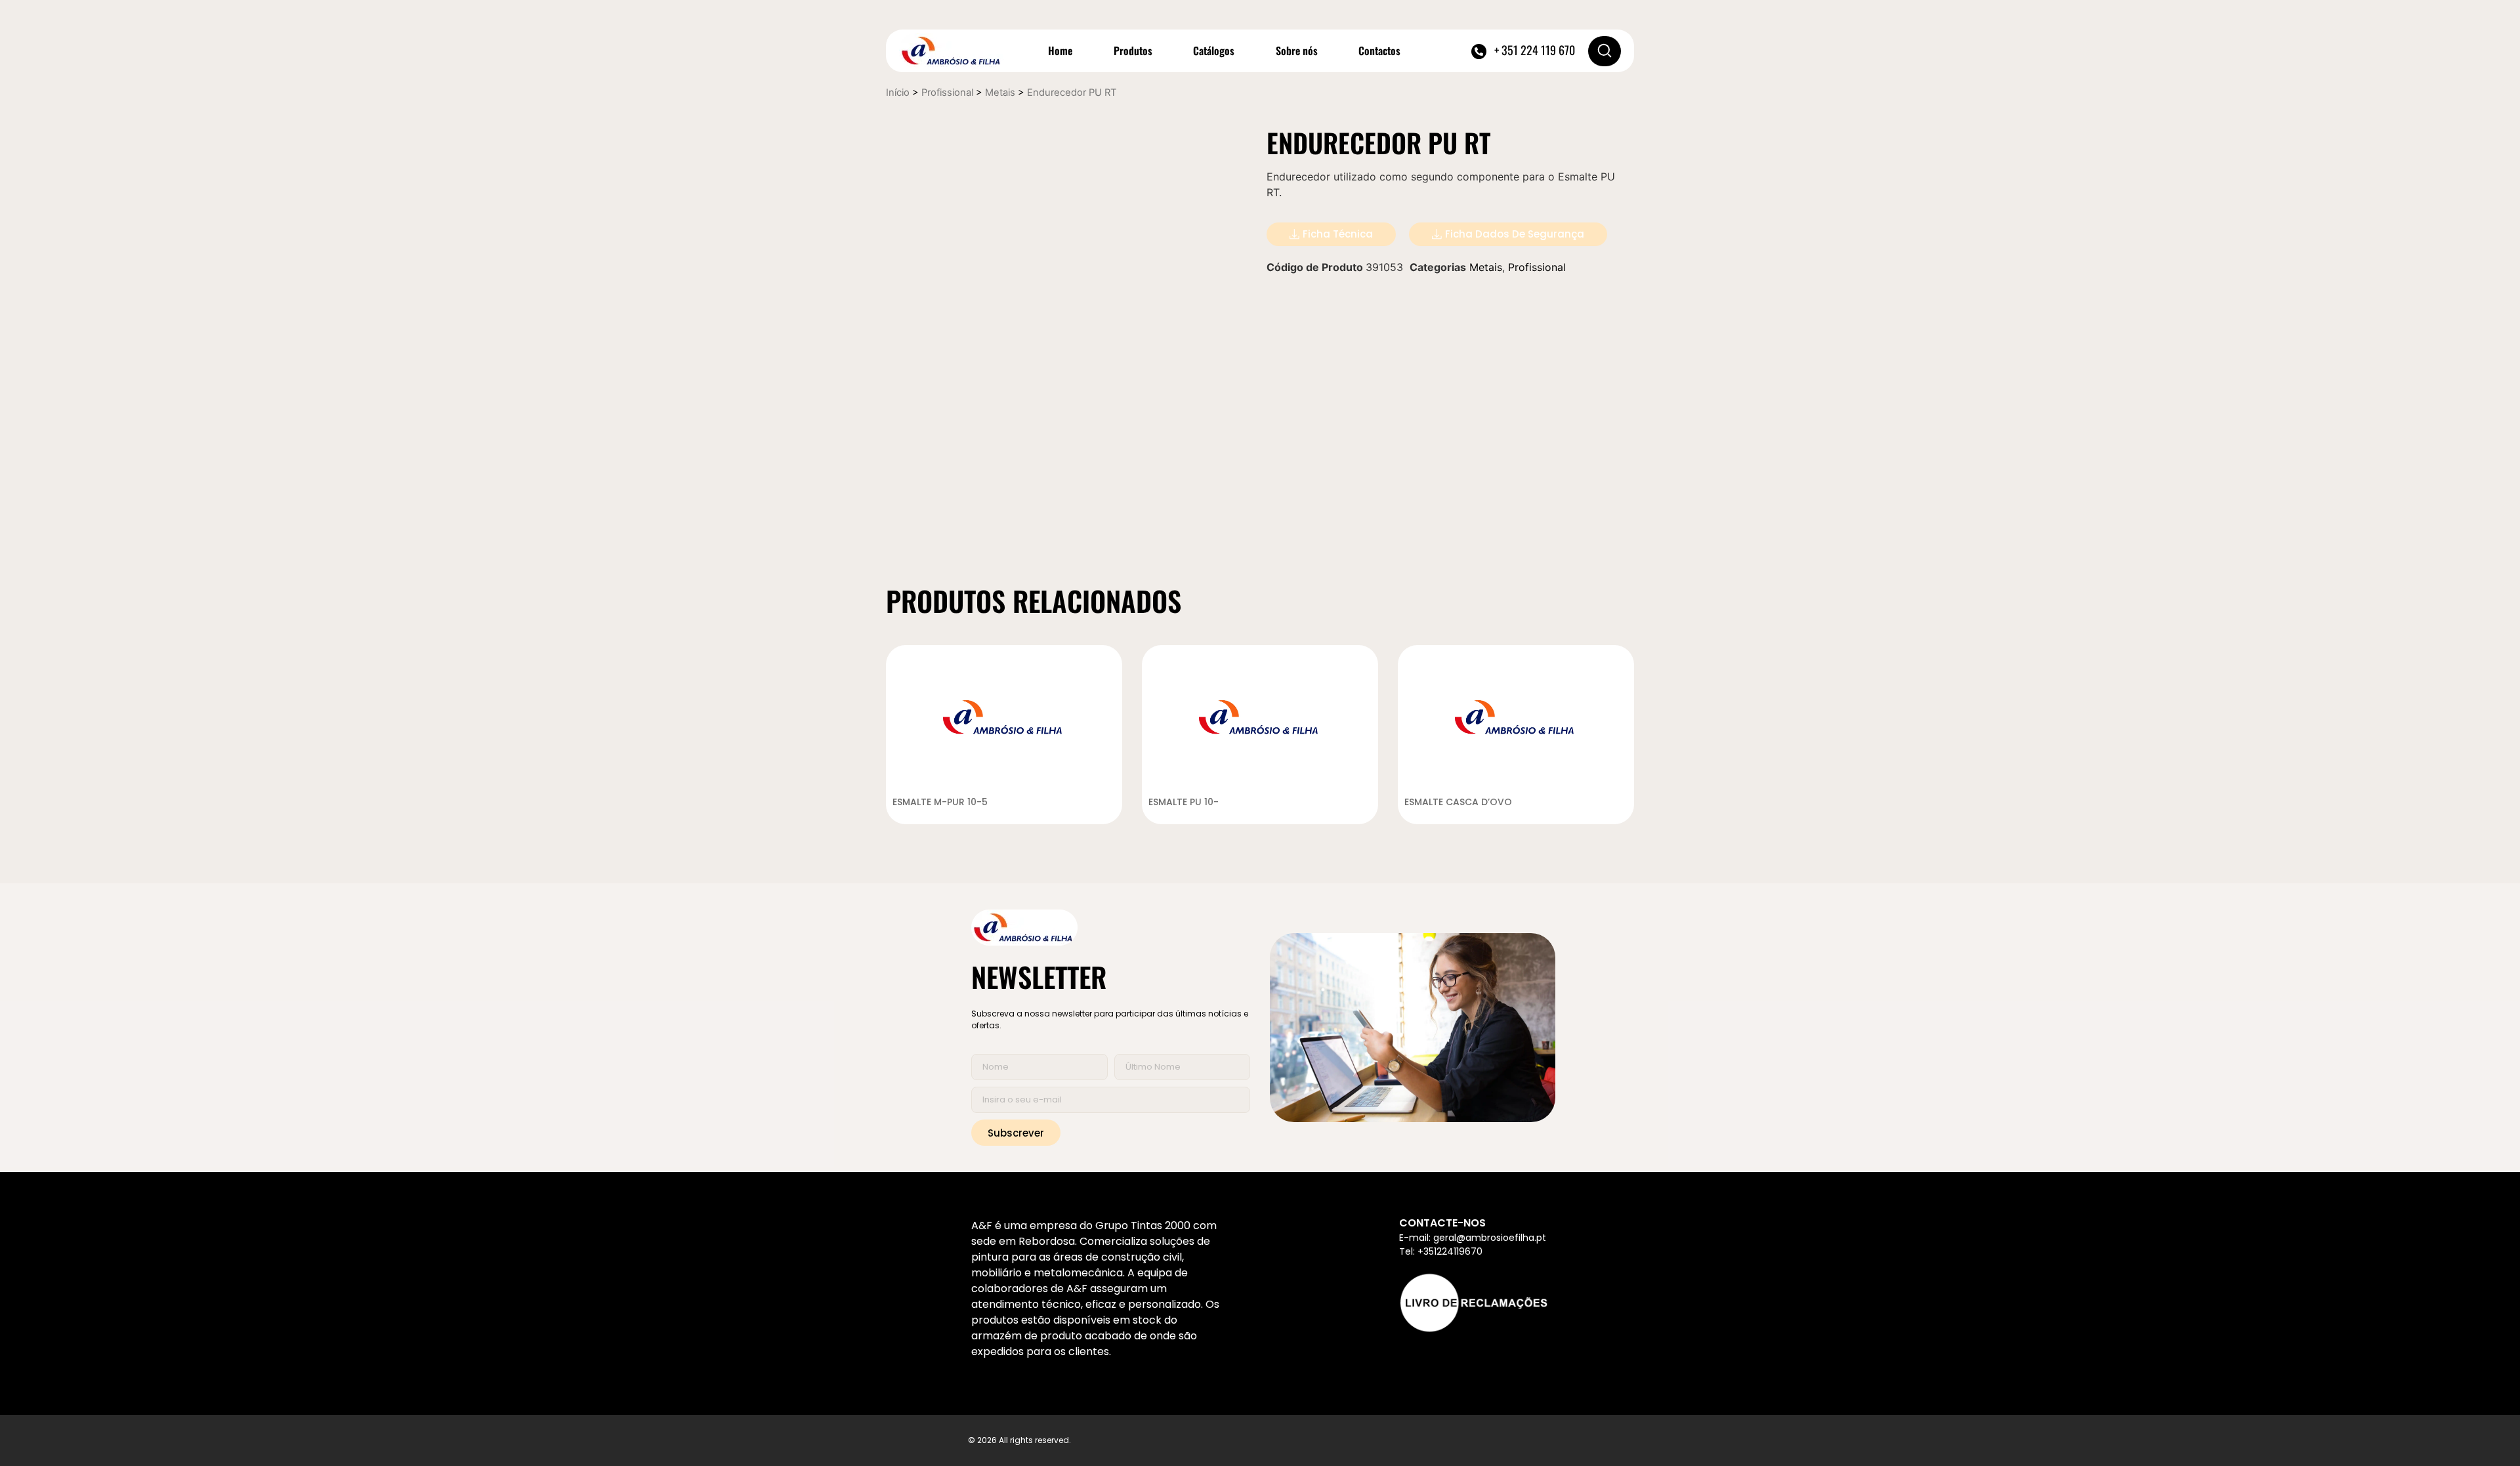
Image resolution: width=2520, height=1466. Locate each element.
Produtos (1133, 51)
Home (1060, 51)
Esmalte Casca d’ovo (1458, 802)
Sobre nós (1297, 51)
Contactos (1379, 51)
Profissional (947, 93)
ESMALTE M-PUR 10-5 (940, 802)
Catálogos (1214, 51)
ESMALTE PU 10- (1184, 802)
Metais (1000, 93)
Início (898, 93)
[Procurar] (1605, 51)
